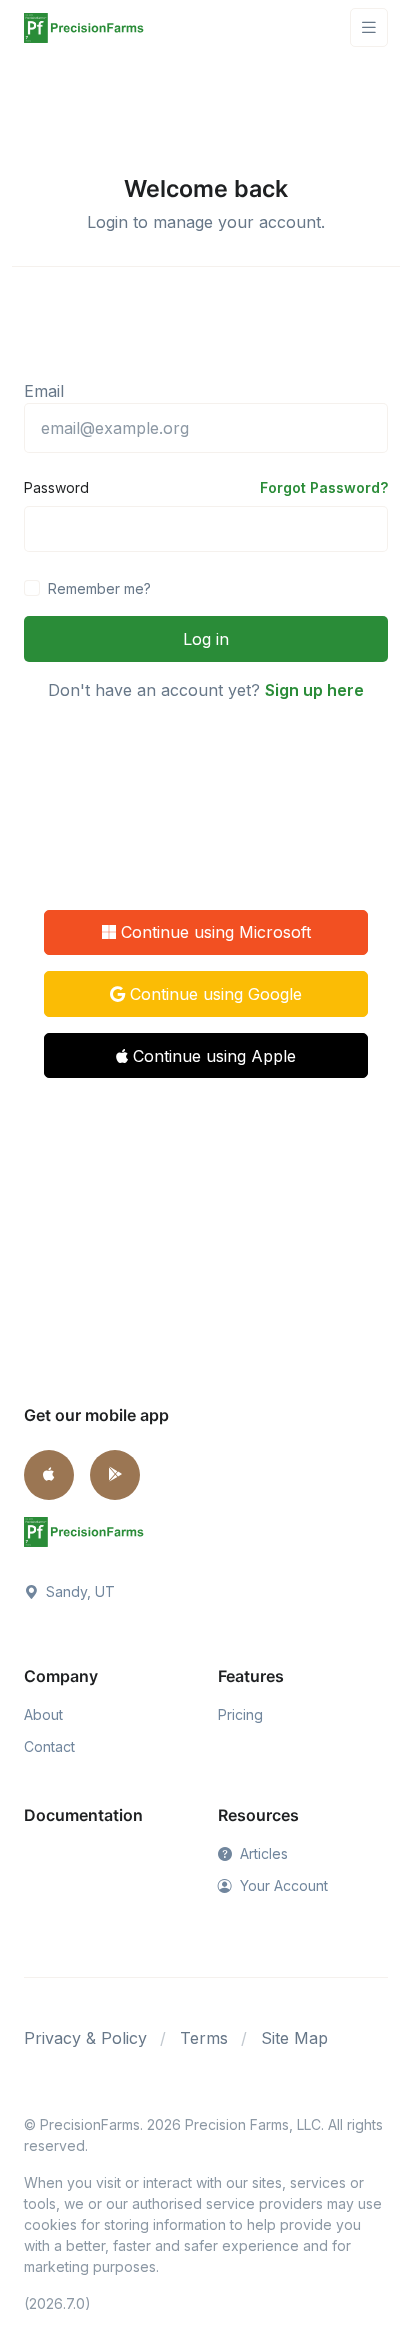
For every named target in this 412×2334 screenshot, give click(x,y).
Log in (206, 639)
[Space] (84, 1531)
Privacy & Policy (85, 2038)
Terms (204, 2038)
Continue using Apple (212, 1056)
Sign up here (314, 690)
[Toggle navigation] (369, 27)
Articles (262, 1853)
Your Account (282, 1885)
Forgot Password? (324, 487)
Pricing (240, 1714)
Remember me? (99, 588)
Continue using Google (213, 994)
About (43, 1714)
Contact (49, 1746)
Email (44, 391)
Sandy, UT (78, 1591)
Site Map (294, 2038)
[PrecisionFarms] (84, 27)
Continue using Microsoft (213, 932)
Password (56, 487)
